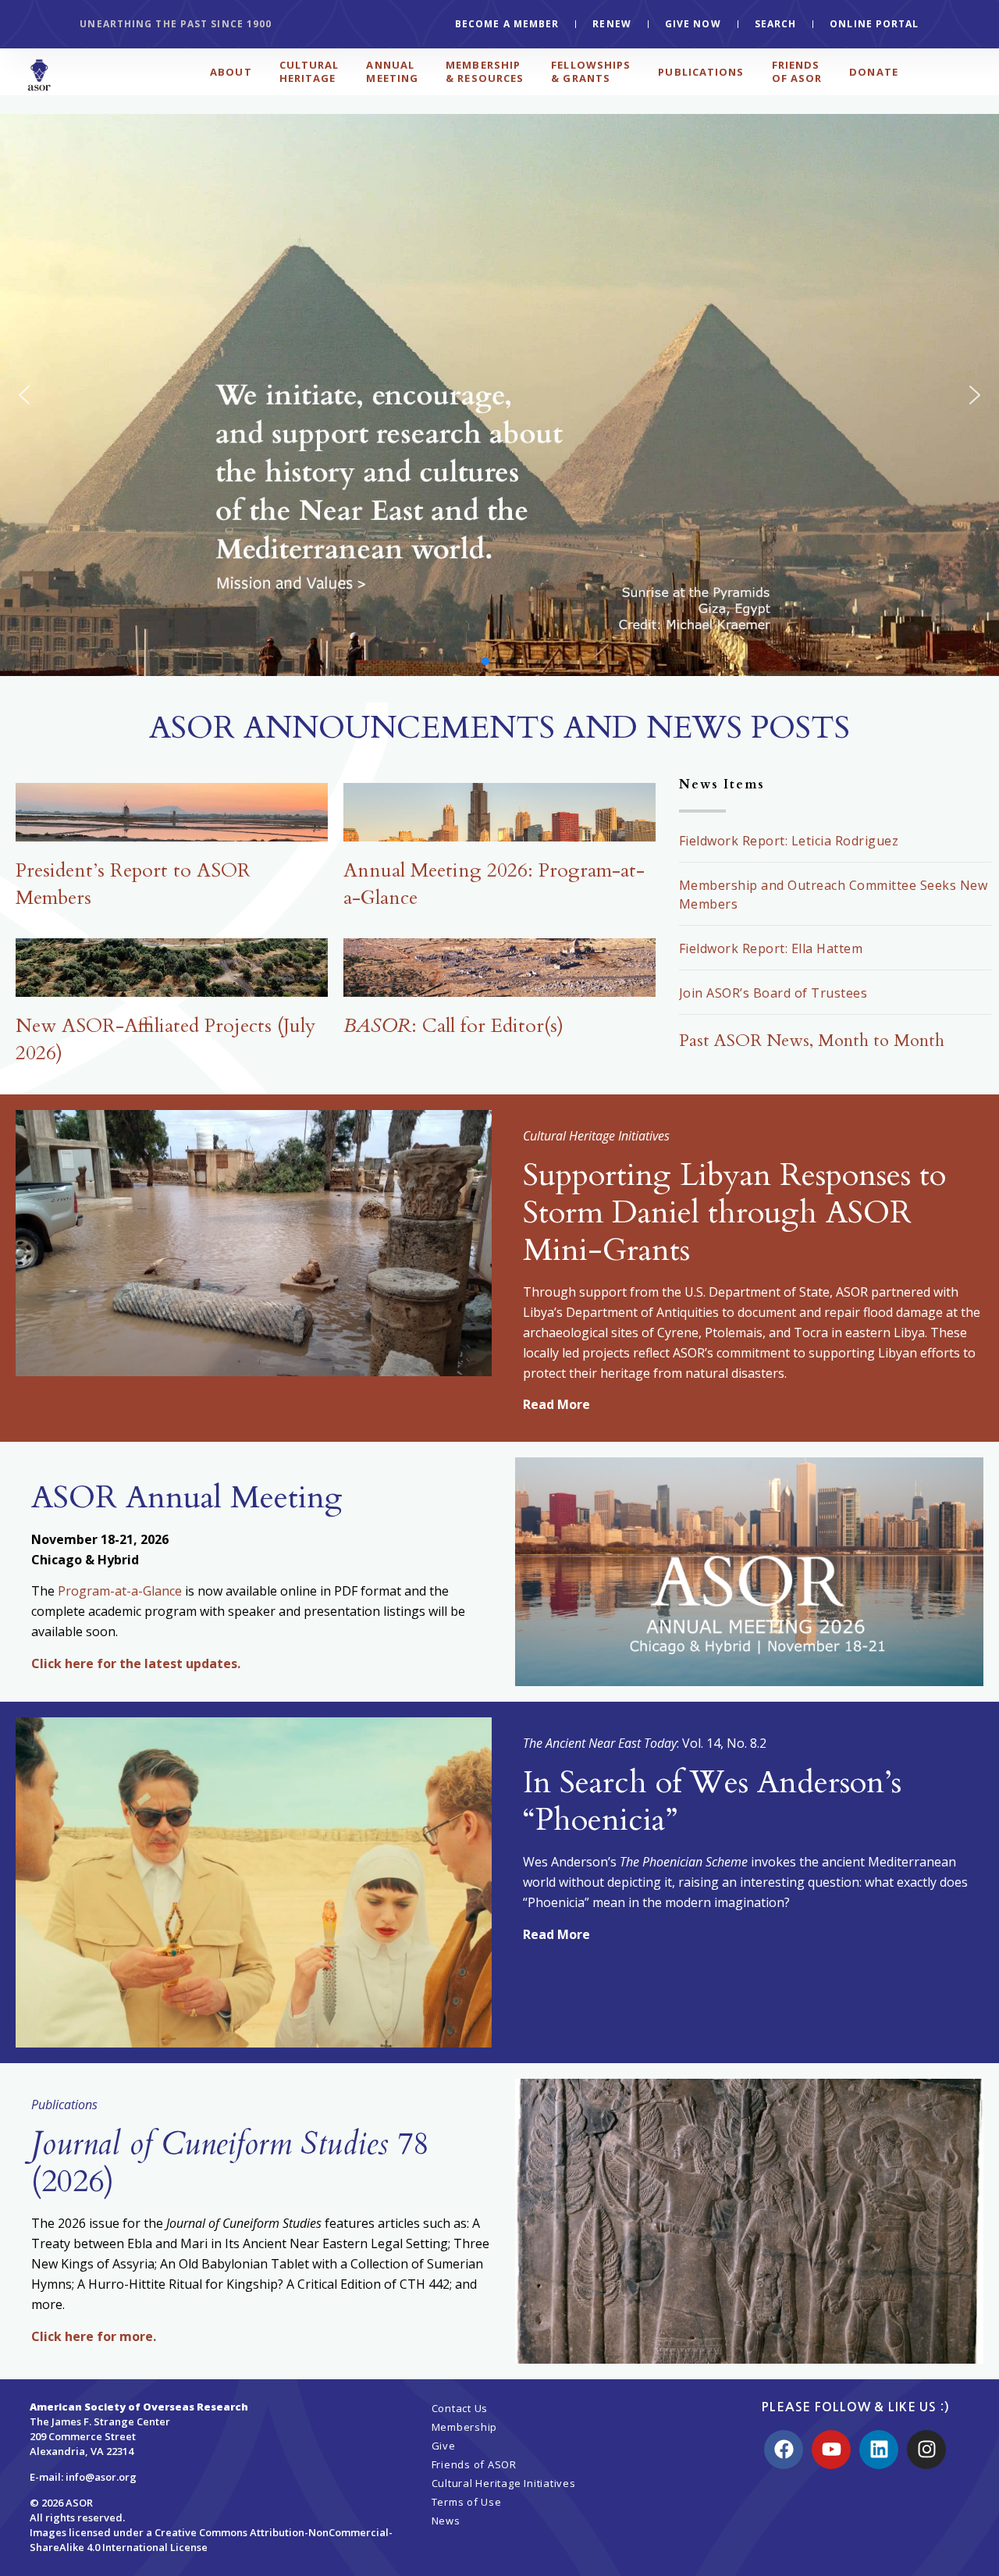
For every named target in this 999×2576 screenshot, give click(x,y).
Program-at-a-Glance (120, 1591)
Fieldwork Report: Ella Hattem (771, 948)
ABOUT (231, 72)
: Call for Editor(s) (453, 1026)
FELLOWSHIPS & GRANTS (591, 71)
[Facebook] (784, 2450)
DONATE (874, 72)
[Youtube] (831, 2450)
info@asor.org (101, 2477)
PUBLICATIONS (701, 72)
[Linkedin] (879, 2450)
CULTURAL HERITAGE (309, 71)
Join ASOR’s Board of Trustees (773, 993)
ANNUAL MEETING (392, 71)
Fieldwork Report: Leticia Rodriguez (789, 841)
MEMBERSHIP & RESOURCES (485, 71)
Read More (556, 1404)
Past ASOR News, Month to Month (812, 1041)
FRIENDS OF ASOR (797, 71)
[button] (499, 395)
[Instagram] (926, 2450)
